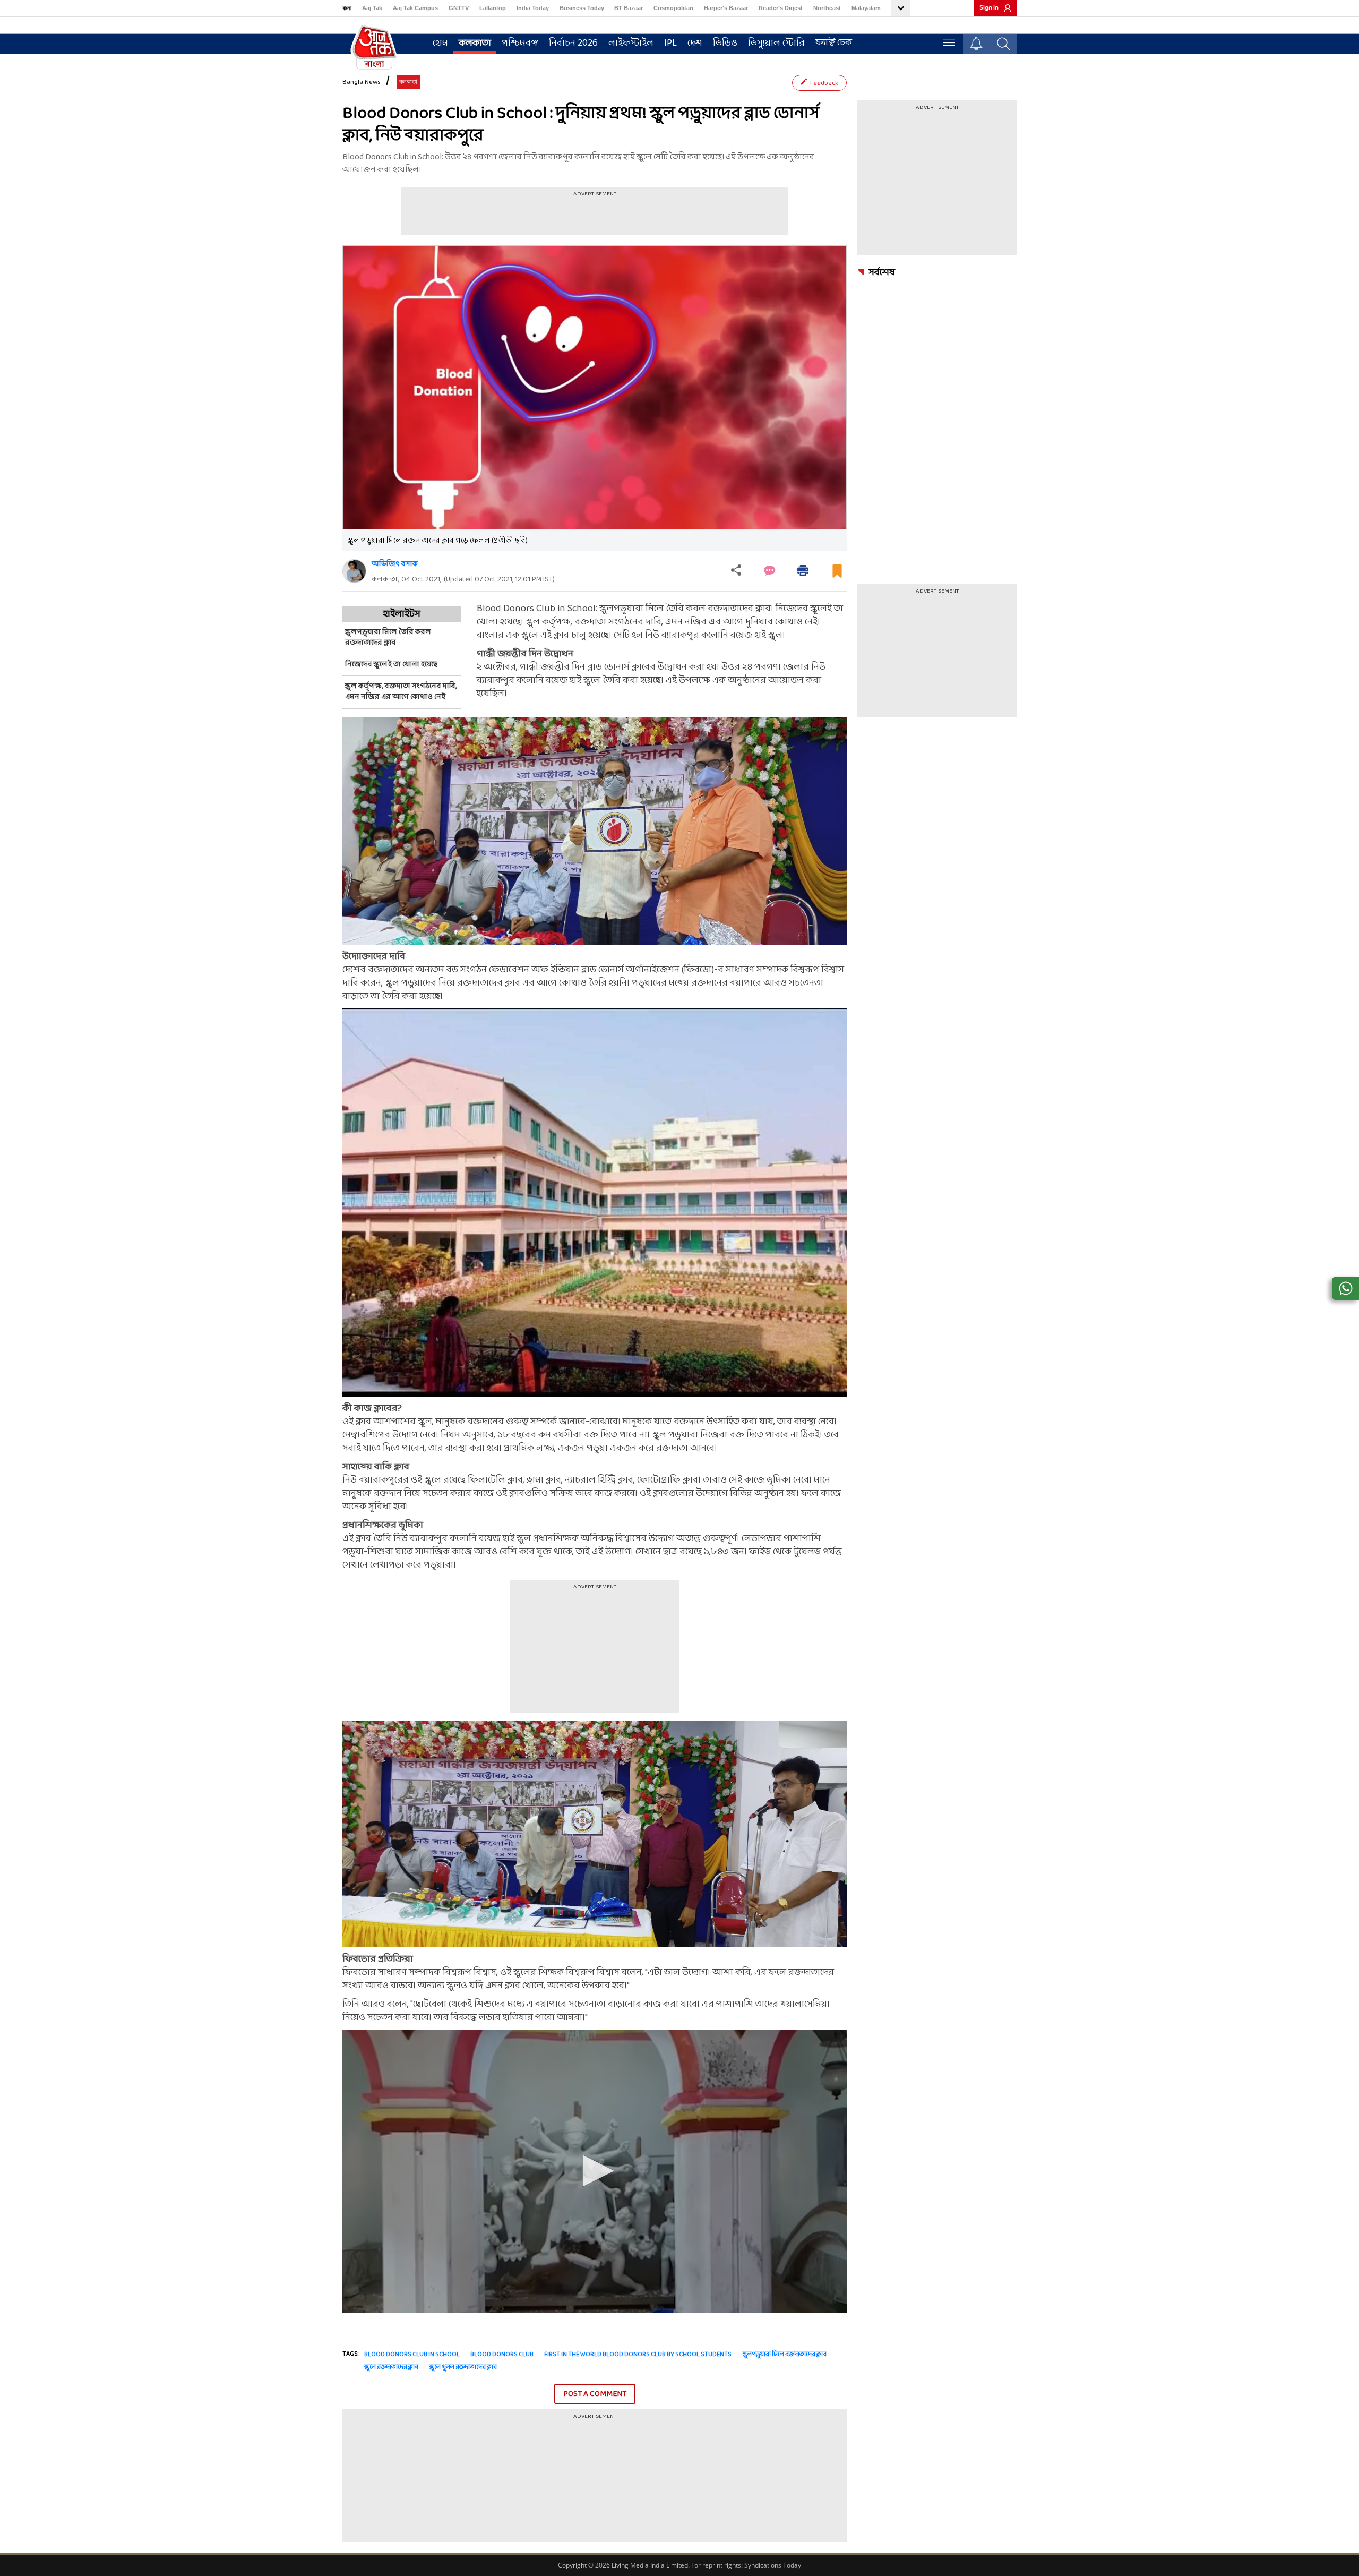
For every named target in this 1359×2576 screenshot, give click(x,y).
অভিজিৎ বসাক (395, 564)
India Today (533, 8)
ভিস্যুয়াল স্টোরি (776, 43)
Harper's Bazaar (726, 8)
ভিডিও (725, 43)
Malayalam (866, 8)
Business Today (582, 8)
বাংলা (347, 8)
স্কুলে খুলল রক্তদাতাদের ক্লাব (463, 2367)
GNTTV (459, 8)
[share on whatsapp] (1345, 1288)
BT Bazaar (629, 8)
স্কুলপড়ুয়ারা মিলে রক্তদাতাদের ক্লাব (784, 2355)
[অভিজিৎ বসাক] (354, 571)
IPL (670, 43)
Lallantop (493, 8)
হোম (440, 43)
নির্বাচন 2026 (573, 43)
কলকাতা (475, 43)
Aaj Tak (372, 8)
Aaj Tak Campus (415, 8)
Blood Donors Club (502, 2355)
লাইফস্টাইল (631, 43)
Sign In (989, 8)
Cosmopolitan (673, 8)
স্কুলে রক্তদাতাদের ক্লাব (391, 2367)
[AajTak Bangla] (374, 46)
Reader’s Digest (781, 8)
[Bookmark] (837, 575)
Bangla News (362, 82)
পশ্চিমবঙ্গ (520, 43)
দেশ (695, 43)
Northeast (827, 8)
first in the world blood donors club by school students (638, 2355)
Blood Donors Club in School (412, 2355)
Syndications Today (773, 2565)
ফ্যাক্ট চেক (834, 43)
